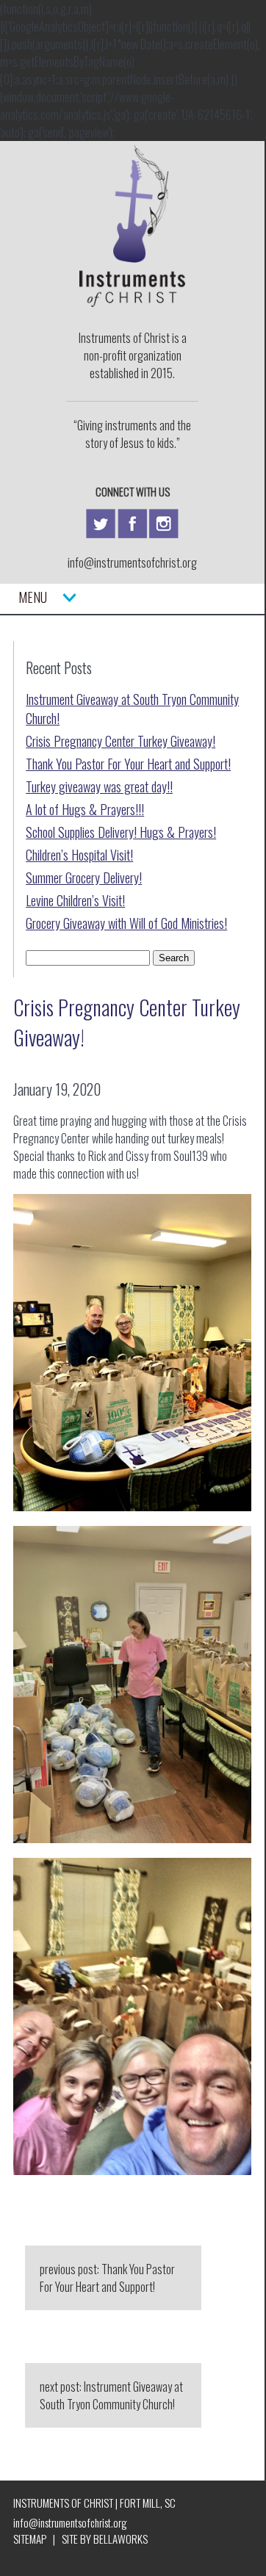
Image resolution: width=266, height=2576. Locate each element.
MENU (40, 597)
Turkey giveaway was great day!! (99, 786)
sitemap (30, 2539)
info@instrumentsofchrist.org (132, 562)
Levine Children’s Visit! (75, 900)
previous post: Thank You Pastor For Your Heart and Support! (107, 2278)
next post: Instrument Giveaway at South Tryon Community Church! (111, 2395)
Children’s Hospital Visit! (79, 855)
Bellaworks (121, 2539)
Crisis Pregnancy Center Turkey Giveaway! (121, 741)
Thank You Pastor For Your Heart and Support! (128, 764)
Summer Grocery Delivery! (84, 878)
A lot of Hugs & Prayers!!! (85, 809)
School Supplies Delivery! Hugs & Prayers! (121, 832)
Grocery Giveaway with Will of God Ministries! (126, 923)
